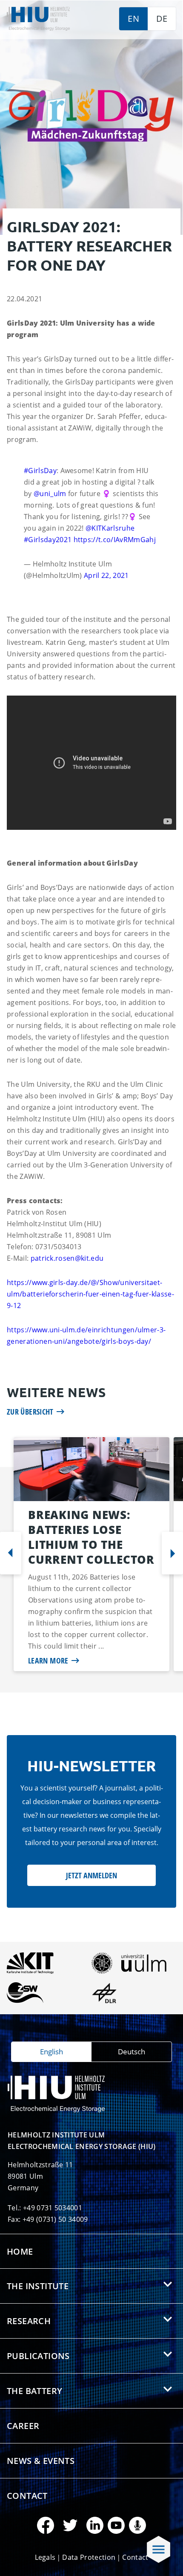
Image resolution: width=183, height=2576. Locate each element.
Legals (45, 2557)
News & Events (41, 2461)
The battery (34, 2391)
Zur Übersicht (30, 1412)
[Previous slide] (11, 1553)
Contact (27, 2496)
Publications (38, 2356)
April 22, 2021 (106, 575)
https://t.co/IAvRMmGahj (115, 540)
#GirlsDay (40, 471)
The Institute (38, 2286)
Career (23, 2426)
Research (29, 2321)
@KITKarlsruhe (110, 528)
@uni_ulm (50, 494)
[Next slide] (172, 1553)
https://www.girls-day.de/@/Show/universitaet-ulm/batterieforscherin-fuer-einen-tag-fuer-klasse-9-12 (90, 1294)
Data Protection (89, 2557)
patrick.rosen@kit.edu (67, 1258)
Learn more (48, 1661)
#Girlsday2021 (48, 540)
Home (20, 2251)
